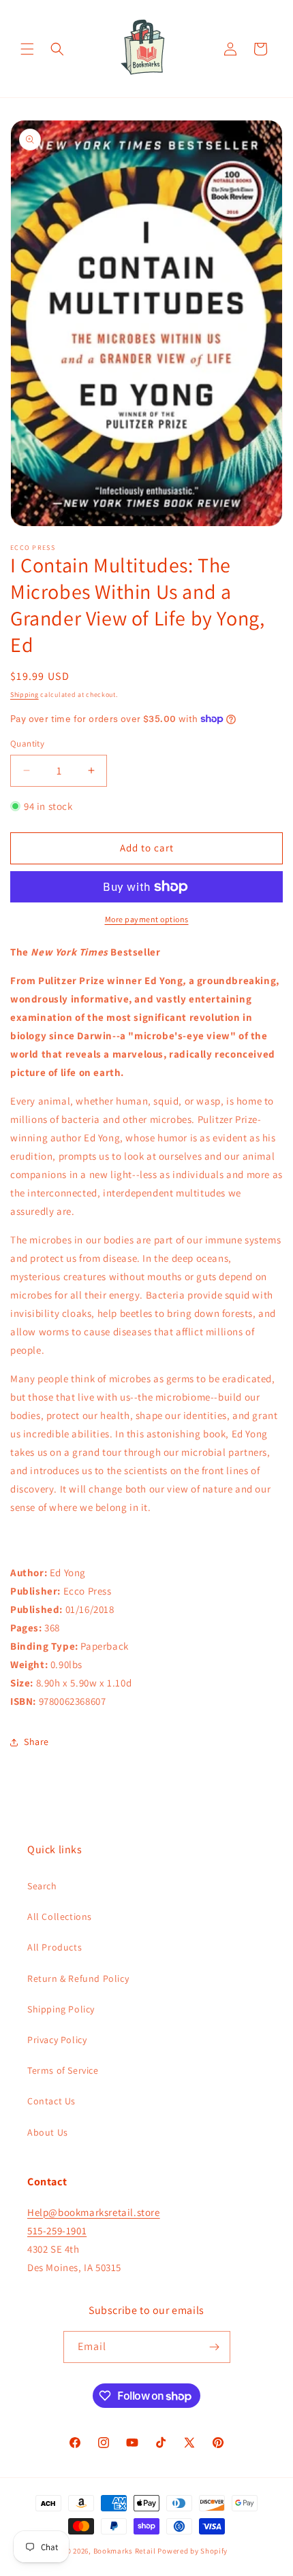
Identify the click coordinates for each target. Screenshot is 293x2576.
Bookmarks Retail (125, 2551)
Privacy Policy (57, 2040)
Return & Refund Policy (78, 1978)
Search (42, 1886)
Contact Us (51, 2101)
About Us (48, 2132)
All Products (55, 1947)
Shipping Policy (61, 2009)
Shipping (25, 695)
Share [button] (36, 1742)
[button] (27, 49)
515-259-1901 (57, 2231)
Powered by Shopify (192, 2551)
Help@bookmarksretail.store (94, 2212)
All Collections (60, 1917)
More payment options (147, 919)
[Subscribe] (215, 2347)
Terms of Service (63, 2070)
